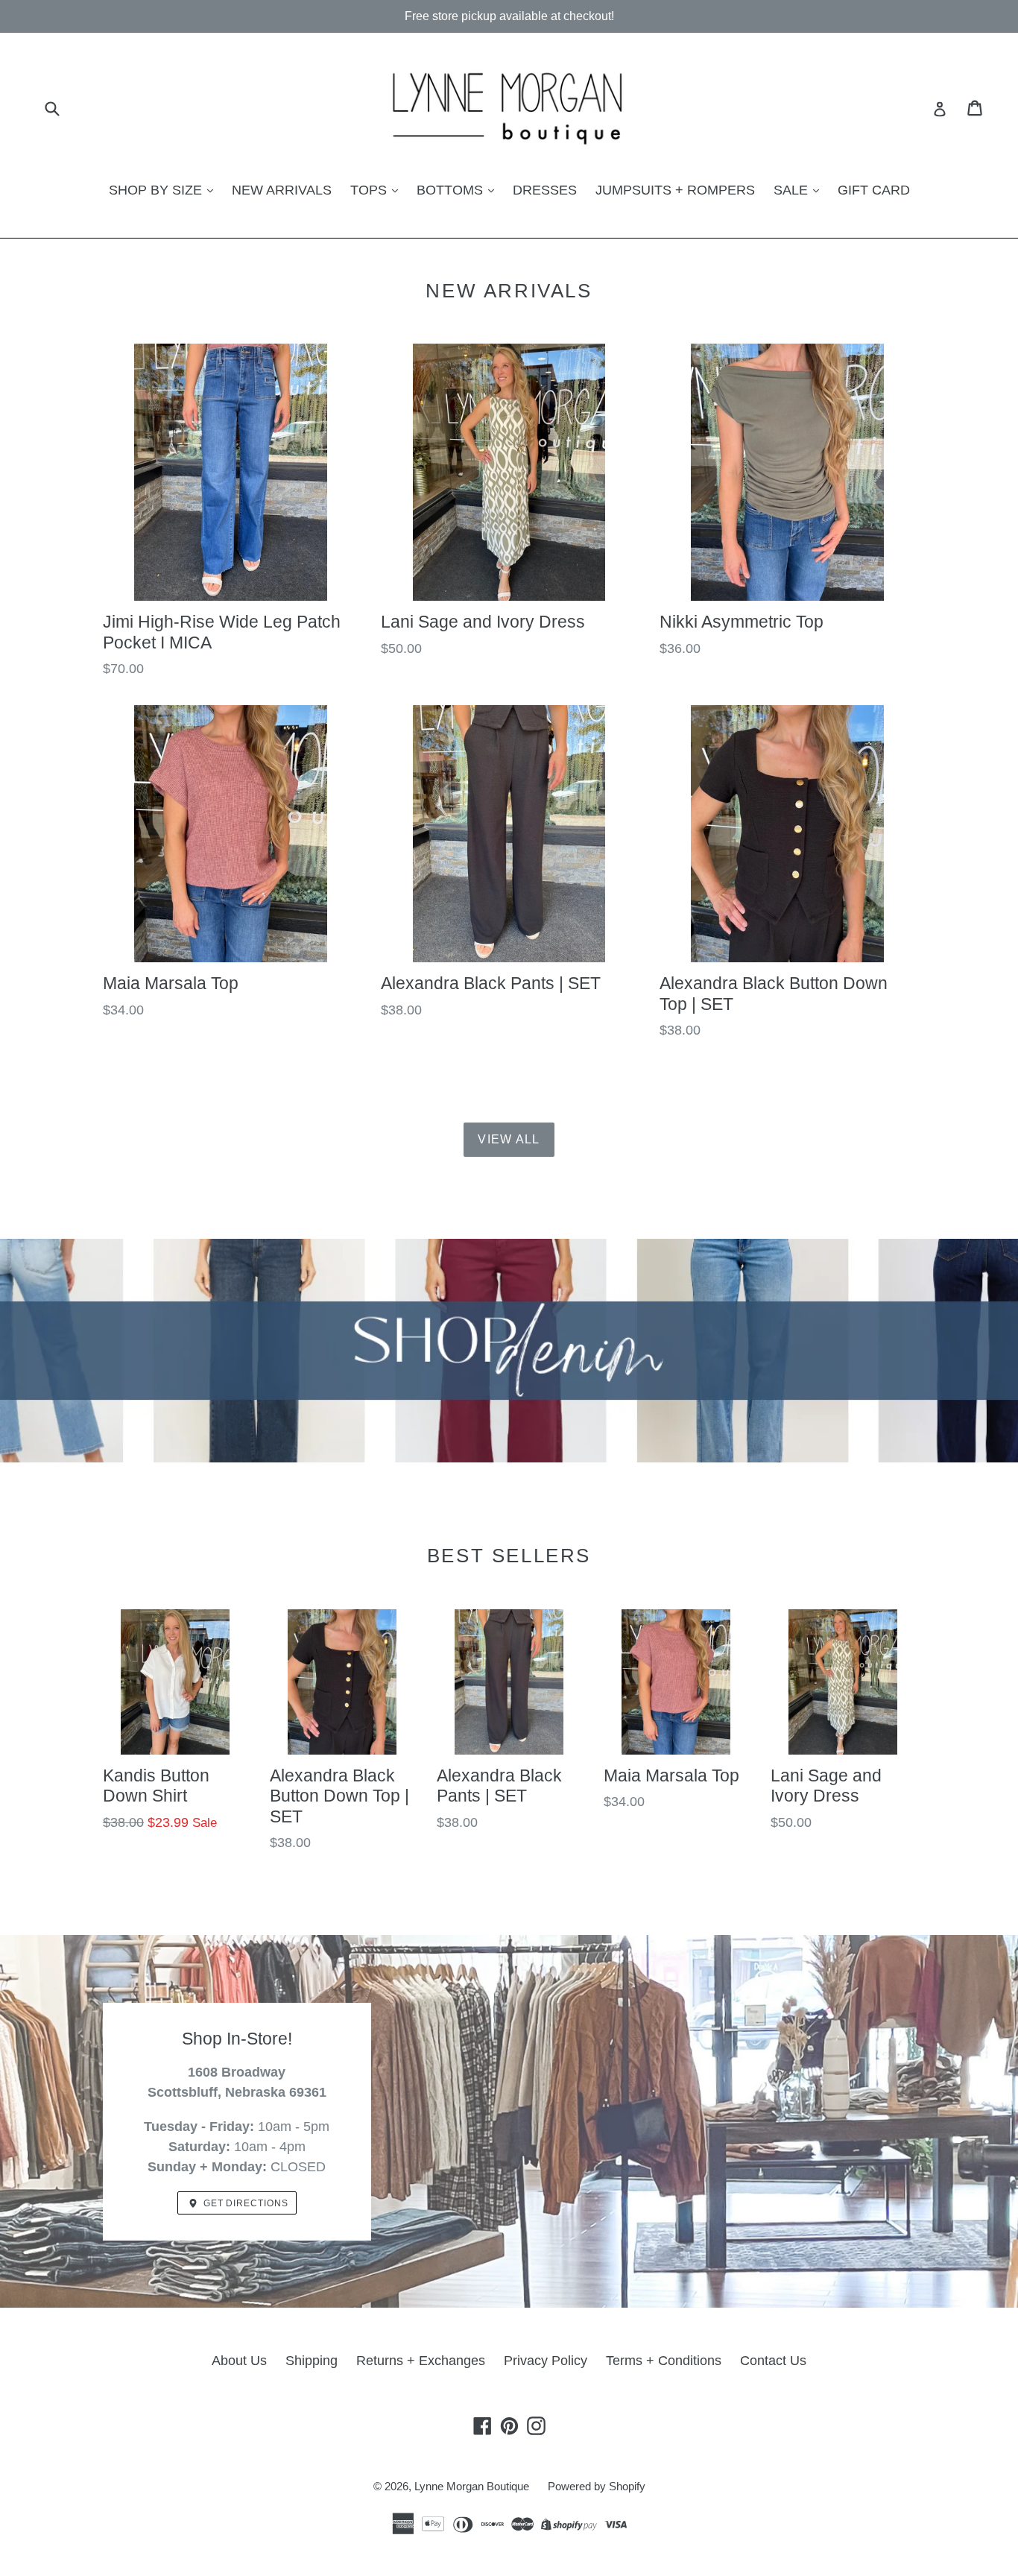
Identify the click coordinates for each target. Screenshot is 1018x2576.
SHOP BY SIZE (157, 190)
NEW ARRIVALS (282, 190)
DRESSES (545, 190)
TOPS (370, 190)
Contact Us (773, 2361)
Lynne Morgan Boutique (472, 2486)
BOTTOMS (452, 190)
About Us (239, 2361)
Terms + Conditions (664, 2361)
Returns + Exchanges (421, 2361)
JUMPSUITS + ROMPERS (675, 190)
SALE (793, 190)
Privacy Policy (546, 2361)
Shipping (312, 2361)
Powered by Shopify (597, 2486)
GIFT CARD (874, 190)
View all (509, 1139)
